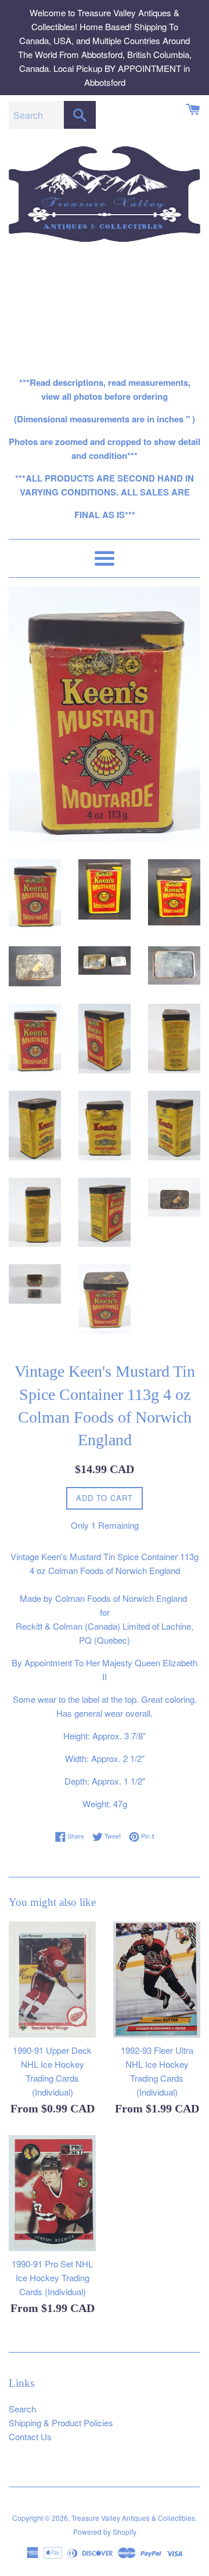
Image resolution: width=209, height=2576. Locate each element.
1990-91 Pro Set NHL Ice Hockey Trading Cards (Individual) (52, 2277)
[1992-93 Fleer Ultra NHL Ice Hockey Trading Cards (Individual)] (157, 1980)
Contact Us (30, 2436)
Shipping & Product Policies (61, 2423)
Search (22, 2409)
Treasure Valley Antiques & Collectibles (133, 2518)
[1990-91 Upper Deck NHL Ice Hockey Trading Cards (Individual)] (52, 1980)
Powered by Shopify (105, 2532)
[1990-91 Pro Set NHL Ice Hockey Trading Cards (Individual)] (52, 2193)
